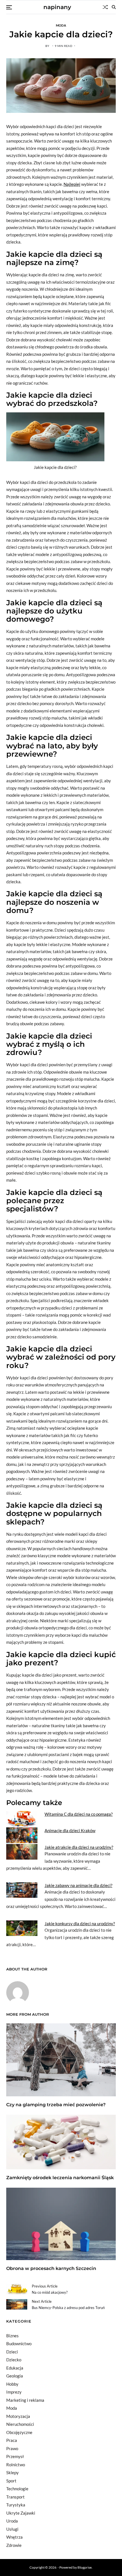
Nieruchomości (20, 2424)
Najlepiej (72, 184)
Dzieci (12, 2352)
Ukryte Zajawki (21, 2513)
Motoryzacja (18, 2416)
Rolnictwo (16, 2465)
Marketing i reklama (25, 2400)
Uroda (12, 2521)
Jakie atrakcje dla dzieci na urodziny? (79, 1847)
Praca (12, 2440)
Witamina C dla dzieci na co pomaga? (79, 1814)
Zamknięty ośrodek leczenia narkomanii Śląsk (60, 2178)
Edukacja (15, 2368)
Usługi (12, 2529)
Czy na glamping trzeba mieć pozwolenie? (56, 2105)
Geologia (15, 2376)
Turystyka (16, 2505)
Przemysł (15, 2456)
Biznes (12, 2336)
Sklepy (12, 2472)
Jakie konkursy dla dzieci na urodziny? (80, 1924)
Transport (15, 2497)
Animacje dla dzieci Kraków (70, 1830)
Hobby (12, 2384)
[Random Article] (105, 7)
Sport (11, 2481)
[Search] (114, 7)
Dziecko (14, 2360)
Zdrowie (14, 2545)
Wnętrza (14, 2537)
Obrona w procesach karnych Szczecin (51, 2268)
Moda (61, 25)
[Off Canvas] (9, 7)
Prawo (12, 2448)
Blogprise (85, 2567)
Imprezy (14, 2392)
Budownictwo (19, 2344)
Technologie (17, 2489)
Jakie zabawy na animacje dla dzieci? (78, 1885)
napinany (57, 7)
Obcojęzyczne (19, 2432)
